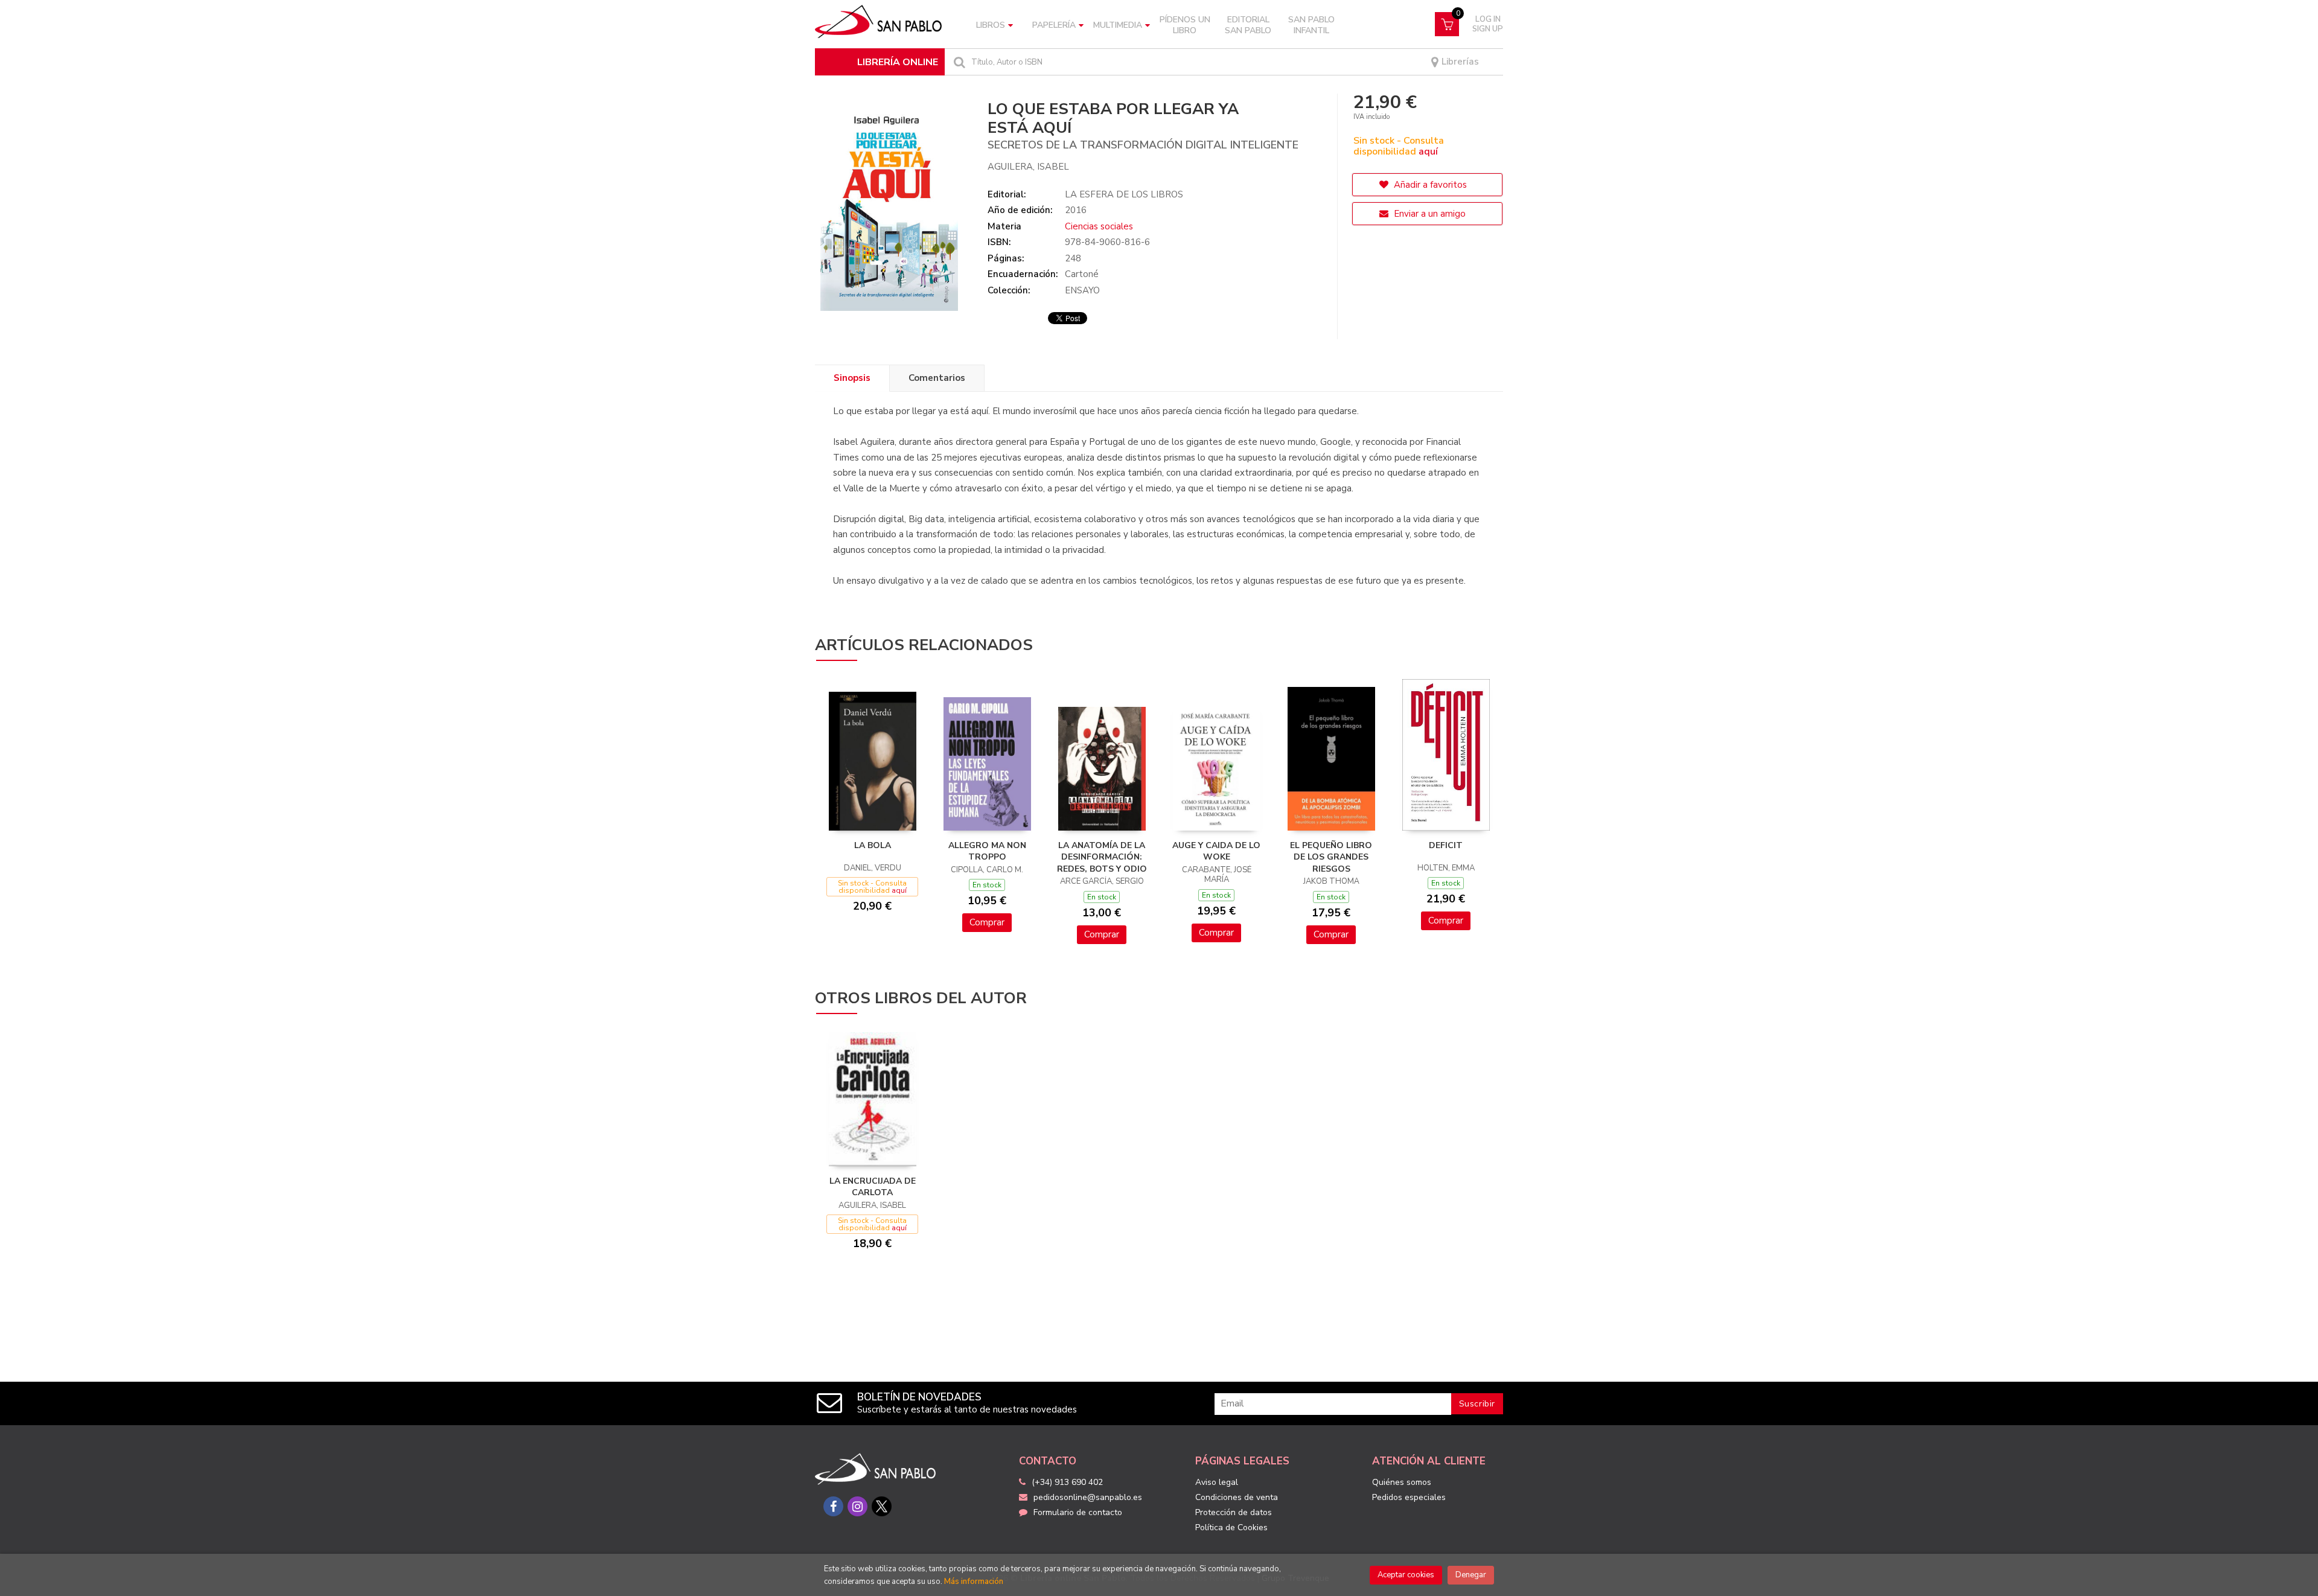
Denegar (1471, 1575)
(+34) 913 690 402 (1067, 1482)
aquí (1428, 152)
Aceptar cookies (1406, 1575)
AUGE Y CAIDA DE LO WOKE (1216, 851)
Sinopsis (852, 378)
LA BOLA (873, 845)
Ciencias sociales (1099, 226)
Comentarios (937, 378)
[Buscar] (958, 62)
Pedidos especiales (1409, 1497)
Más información (974, 1582)
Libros (991, 25)
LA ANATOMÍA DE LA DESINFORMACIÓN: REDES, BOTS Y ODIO (1102, 857)
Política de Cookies (1231, 1527)
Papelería (1054, 25)
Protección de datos (1234, 1512)
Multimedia (1118, 25)
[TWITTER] (882, 1506)
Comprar (987, 922)
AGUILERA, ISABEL (1028, 167)
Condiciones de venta (1237, 1497)
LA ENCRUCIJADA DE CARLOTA (873, 1187)
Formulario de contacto (1078, 1512)
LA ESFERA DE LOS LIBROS (1124, 194)
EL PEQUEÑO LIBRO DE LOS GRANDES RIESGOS (1331, 857)
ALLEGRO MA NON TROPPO (987, 851)
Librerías (1459, 62)
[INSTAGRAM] (857, 1506)
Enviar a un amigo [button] (1429, 214)
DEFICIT (1446, 845)
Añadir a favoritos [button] (1429, 185)
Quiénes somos (1402, 1482)
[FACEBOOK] (833, 1506)
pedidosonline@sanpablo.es (1088, 1497)
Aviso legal (1217, 1482)
